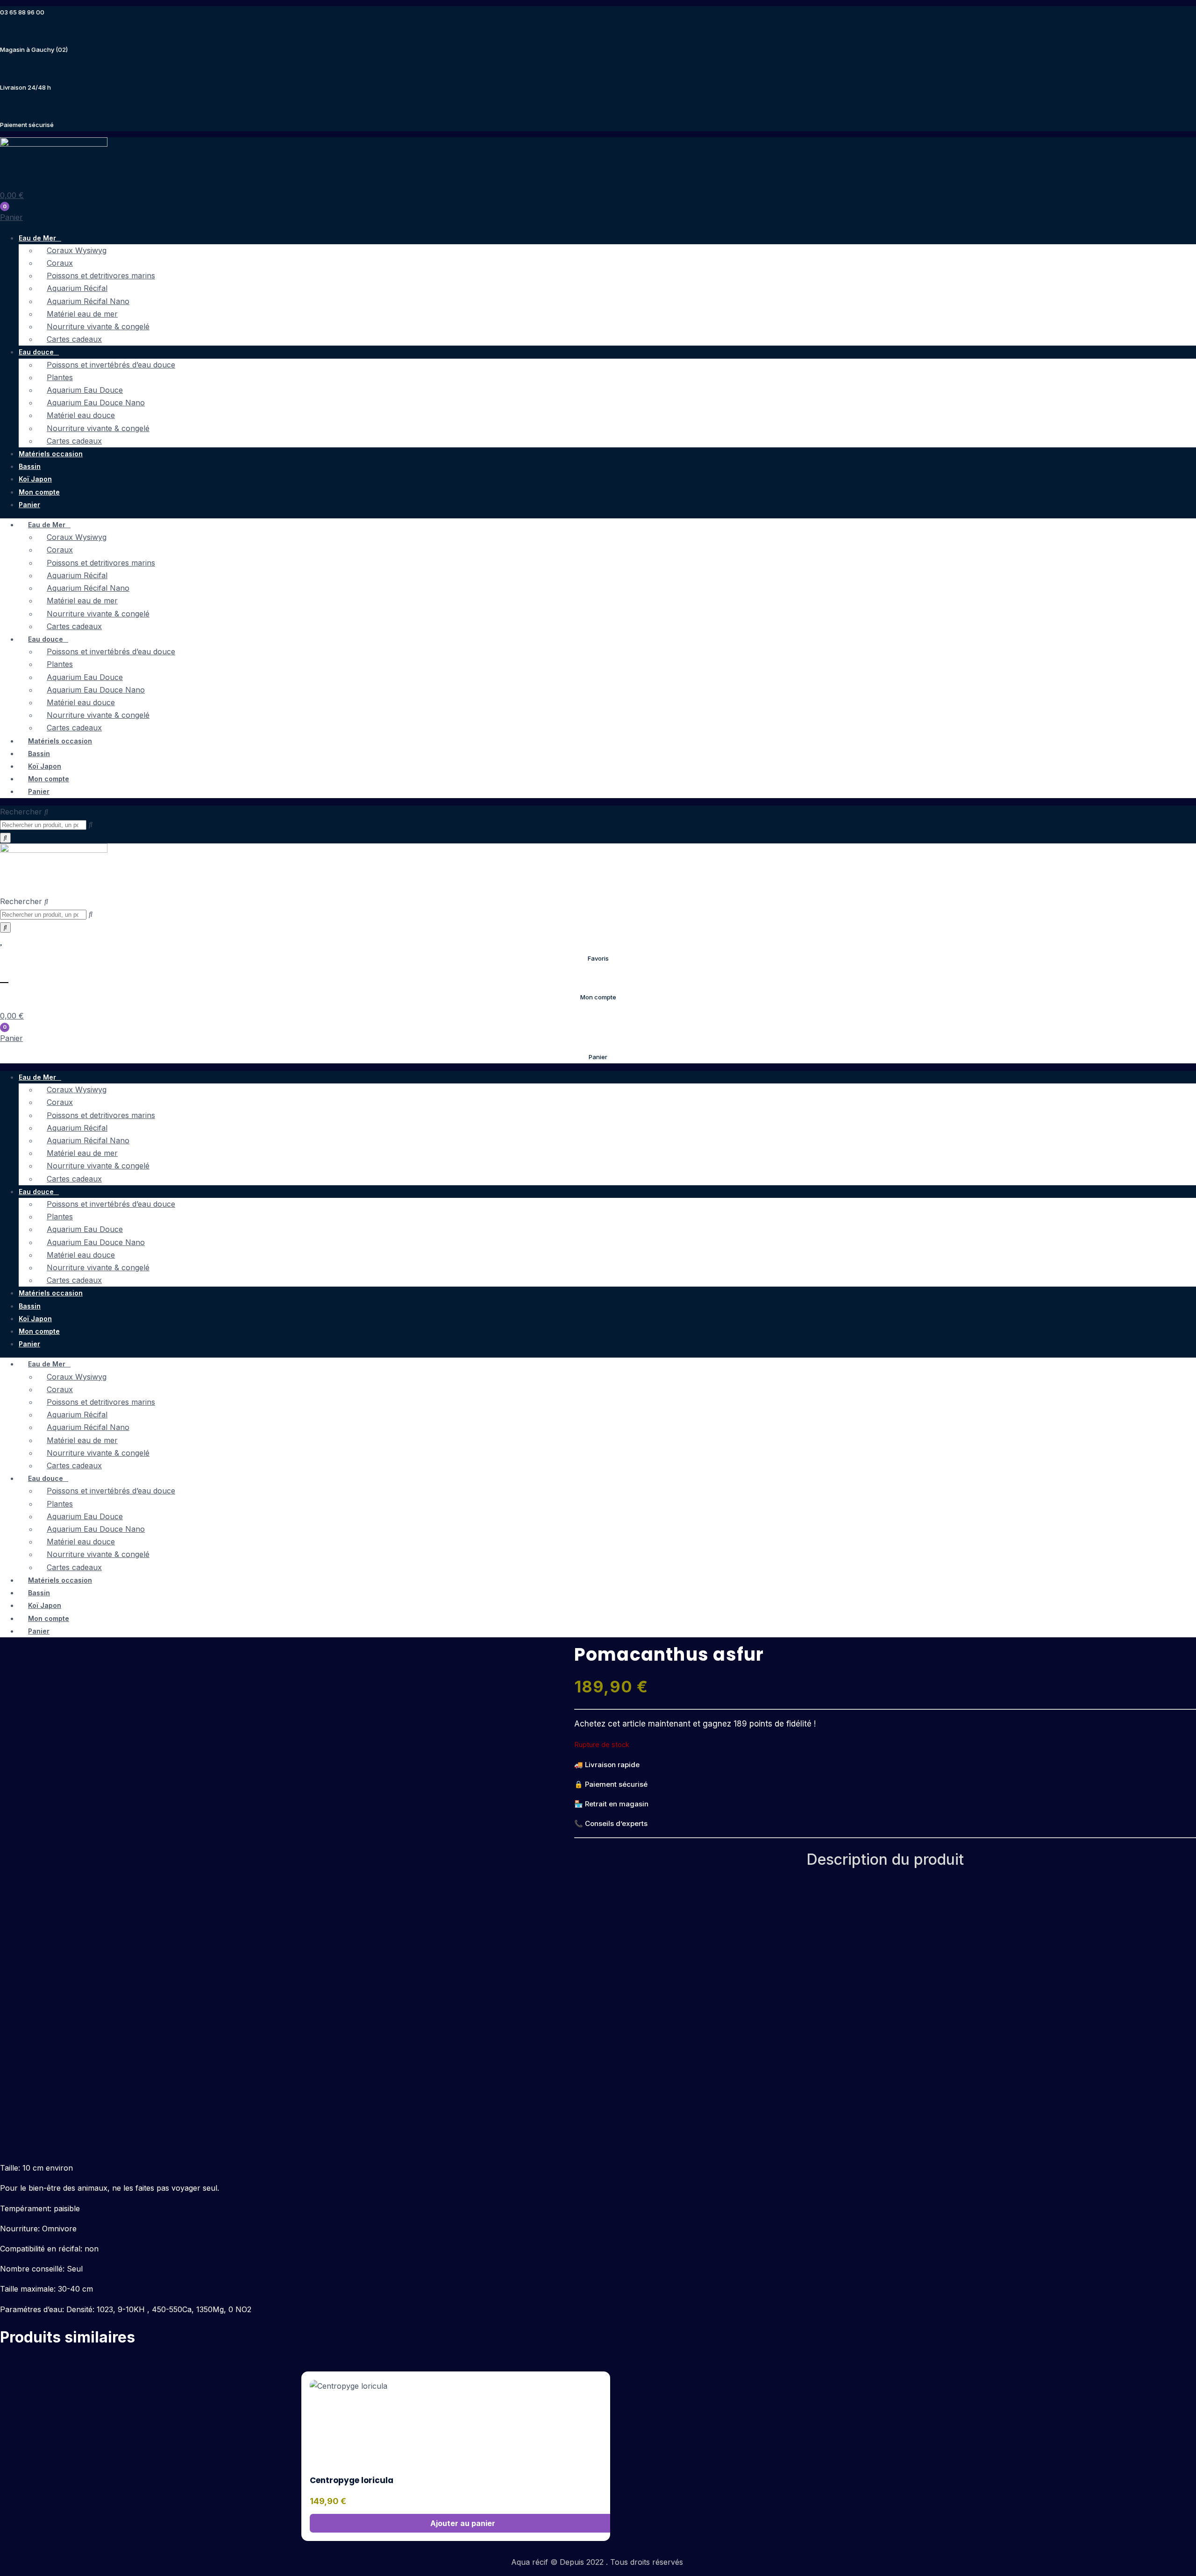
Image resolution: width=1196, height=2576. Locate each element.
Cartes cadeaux (74, 339)
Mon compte (39, 492)
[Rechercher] (5, 838)
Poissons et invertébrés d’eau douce (111, 365)
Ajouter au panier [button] (463, 2523)
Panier (29, 505)
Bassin (30, 466)
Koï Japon (35, 479)
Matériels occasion (51, 454)
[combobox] (43, 825)
